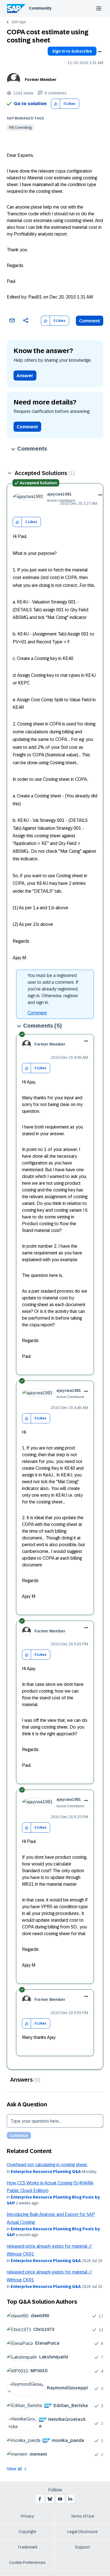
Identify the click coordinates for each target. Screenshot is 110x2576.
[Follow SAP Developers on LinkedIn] (70, 2499)
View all (14, 2469)
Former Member (41, 80)
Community (40, 8)
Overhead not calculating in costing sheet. (47, 2165)
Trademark (27, 2547)
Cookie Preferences (27, 2563)
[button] (56, 104)
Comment (90, 321)
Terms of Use (82, 2516)
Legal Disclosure (83, 2532)
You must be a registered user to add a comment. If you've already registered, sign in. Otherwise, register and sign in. (53, 989)
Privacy (27, 2516)
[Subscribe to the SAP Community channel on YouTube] (60, 2499)
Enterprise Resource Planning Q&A (46, 2172)
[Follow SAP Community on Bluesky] (50, 2499)
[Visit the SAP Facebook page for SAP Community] (40, 2499)
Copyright (27, 2532)
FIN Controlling (20, 128)
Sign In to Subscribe (72, 51)
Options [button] (100, 52)
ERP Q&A (19, 22)
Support (83, 2547)
